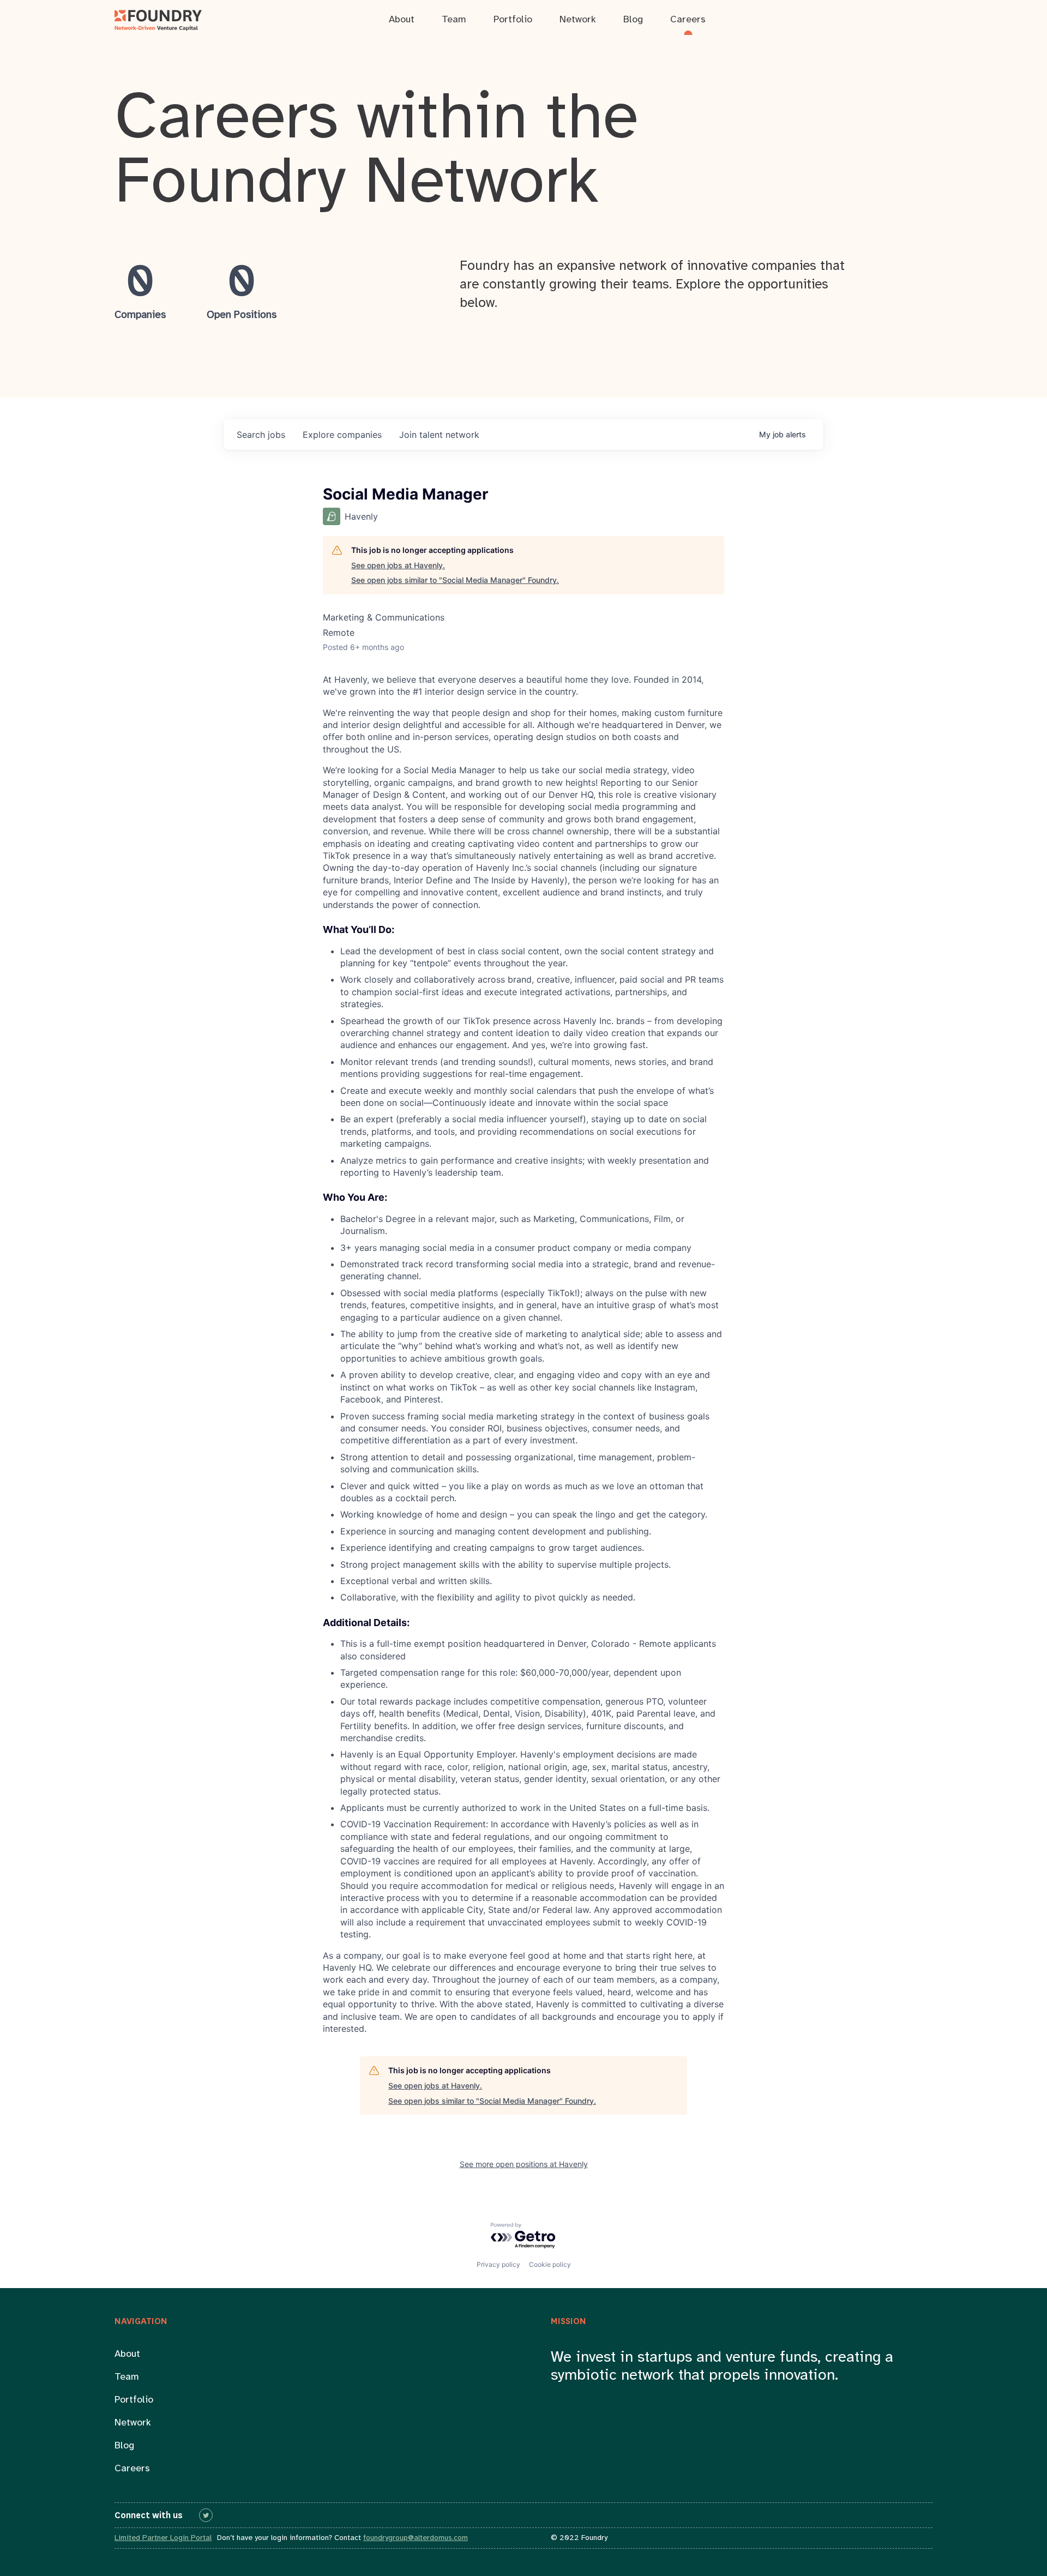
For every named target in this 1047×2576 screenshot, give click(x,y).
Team (127, 2377)
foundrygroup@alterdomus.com (416, 2538)
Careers (132, 2469)
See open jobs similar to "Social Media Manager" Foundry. (455, 580)
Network (133, 2423)
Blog (124, 2446)
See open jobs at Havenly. (398, 565)
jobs (261, 435)
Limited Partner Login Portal (163, 2538)
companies (342, 435)
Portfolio (134, 2400)
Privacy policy (498, 2264)
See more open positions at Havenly (524, 2164)
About (127, 2354)
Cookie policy (550, 2264)
